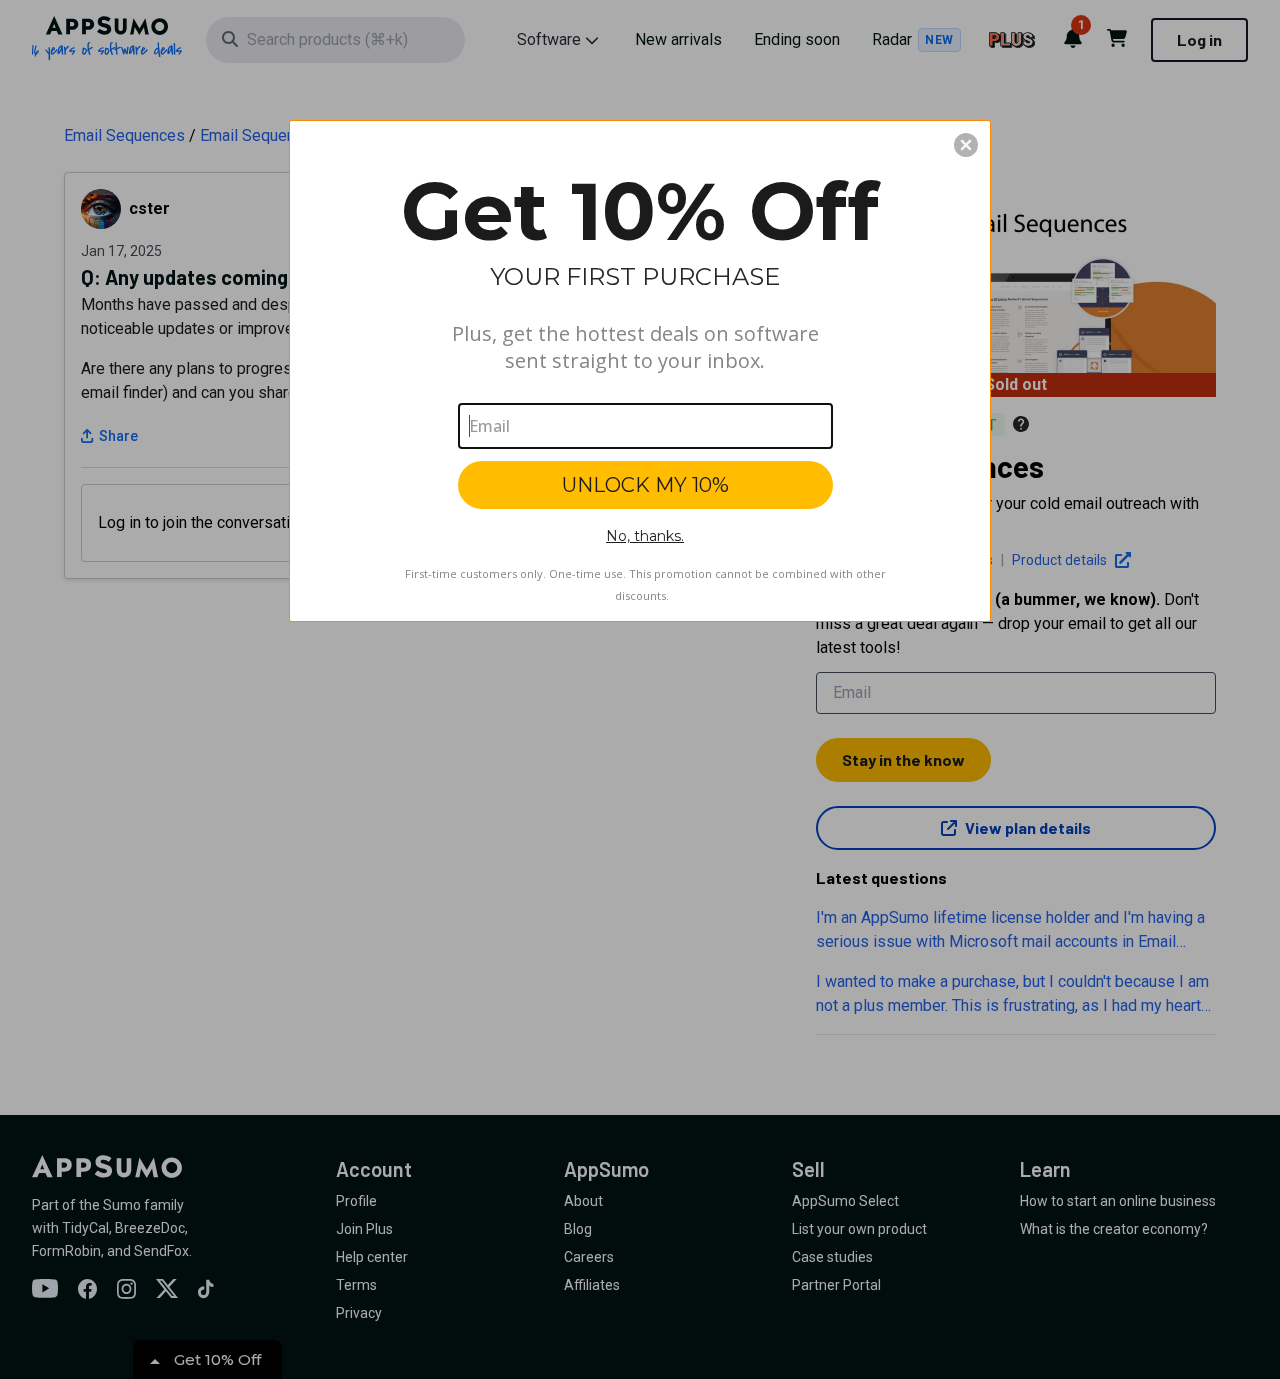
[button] (966, 145)
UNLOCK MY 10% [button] (645, 485)
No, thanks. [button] (645, 536)
